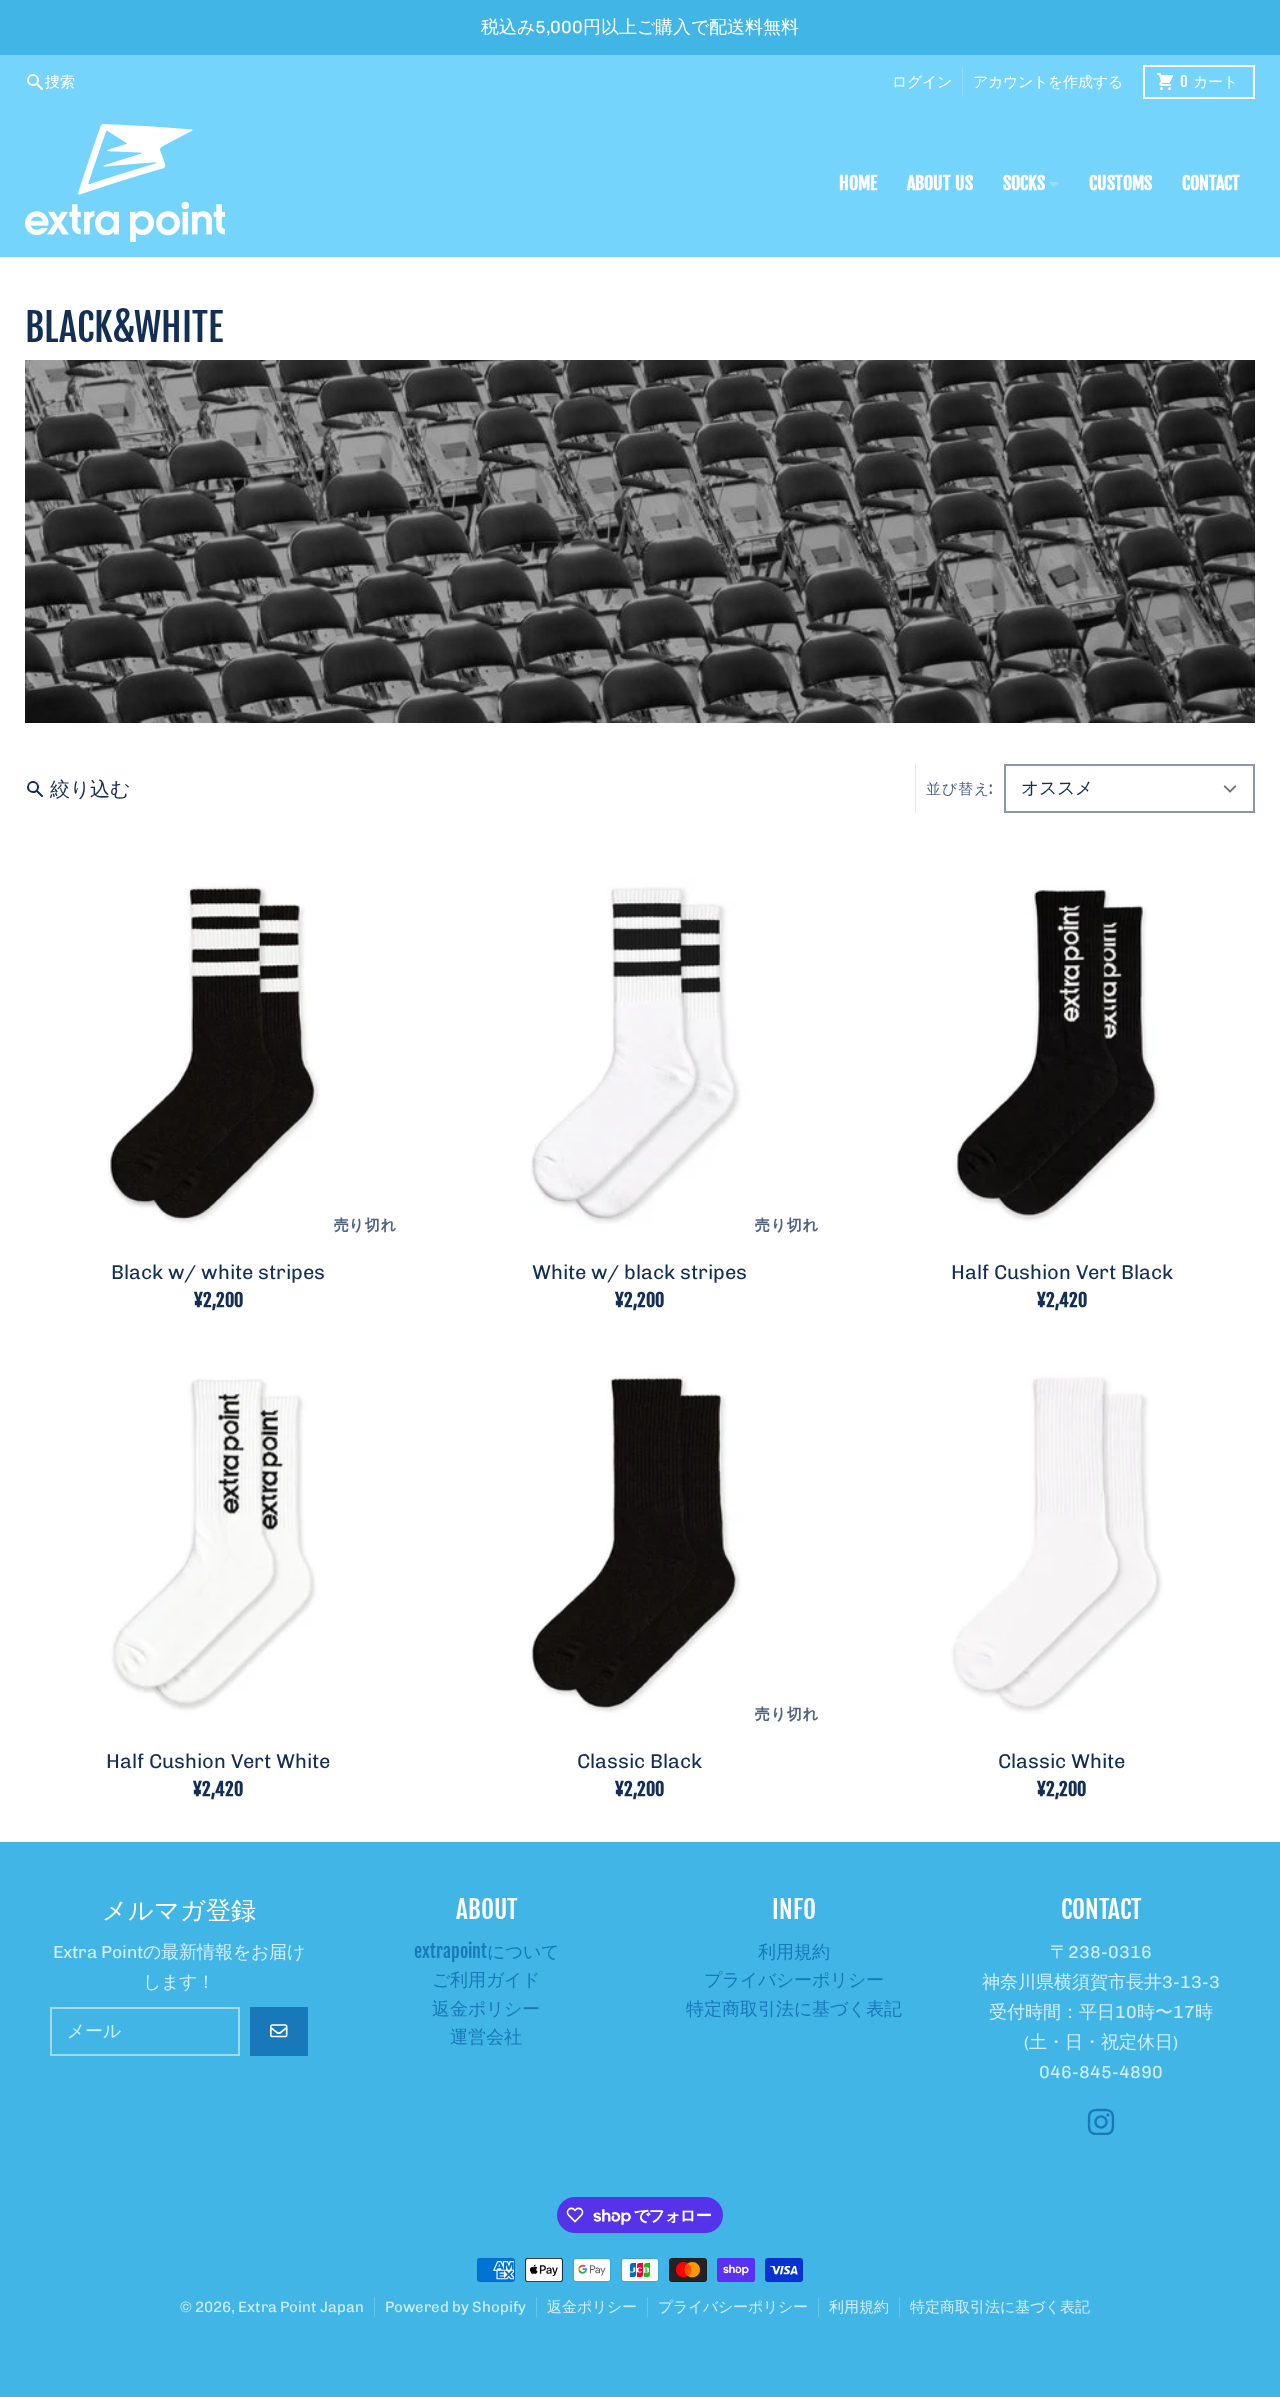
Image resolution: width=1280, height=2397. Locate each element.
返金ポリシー (592, 2307)
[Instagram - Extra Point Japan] (1101, 2122)
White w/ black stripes (639, 1272)
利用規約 (859, 2307)
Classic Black (639, 1761)
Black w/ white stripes (218, 1272)
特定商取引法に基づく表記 (1000, 2307)
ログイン (922, 81)
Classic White (1061, 1761)
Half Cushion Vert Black (1062, 1272)
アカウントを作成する (1048, 81)
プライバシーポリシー (733, 2307)
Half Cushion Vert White (218, 1761)
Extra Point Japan (301, 2307)
